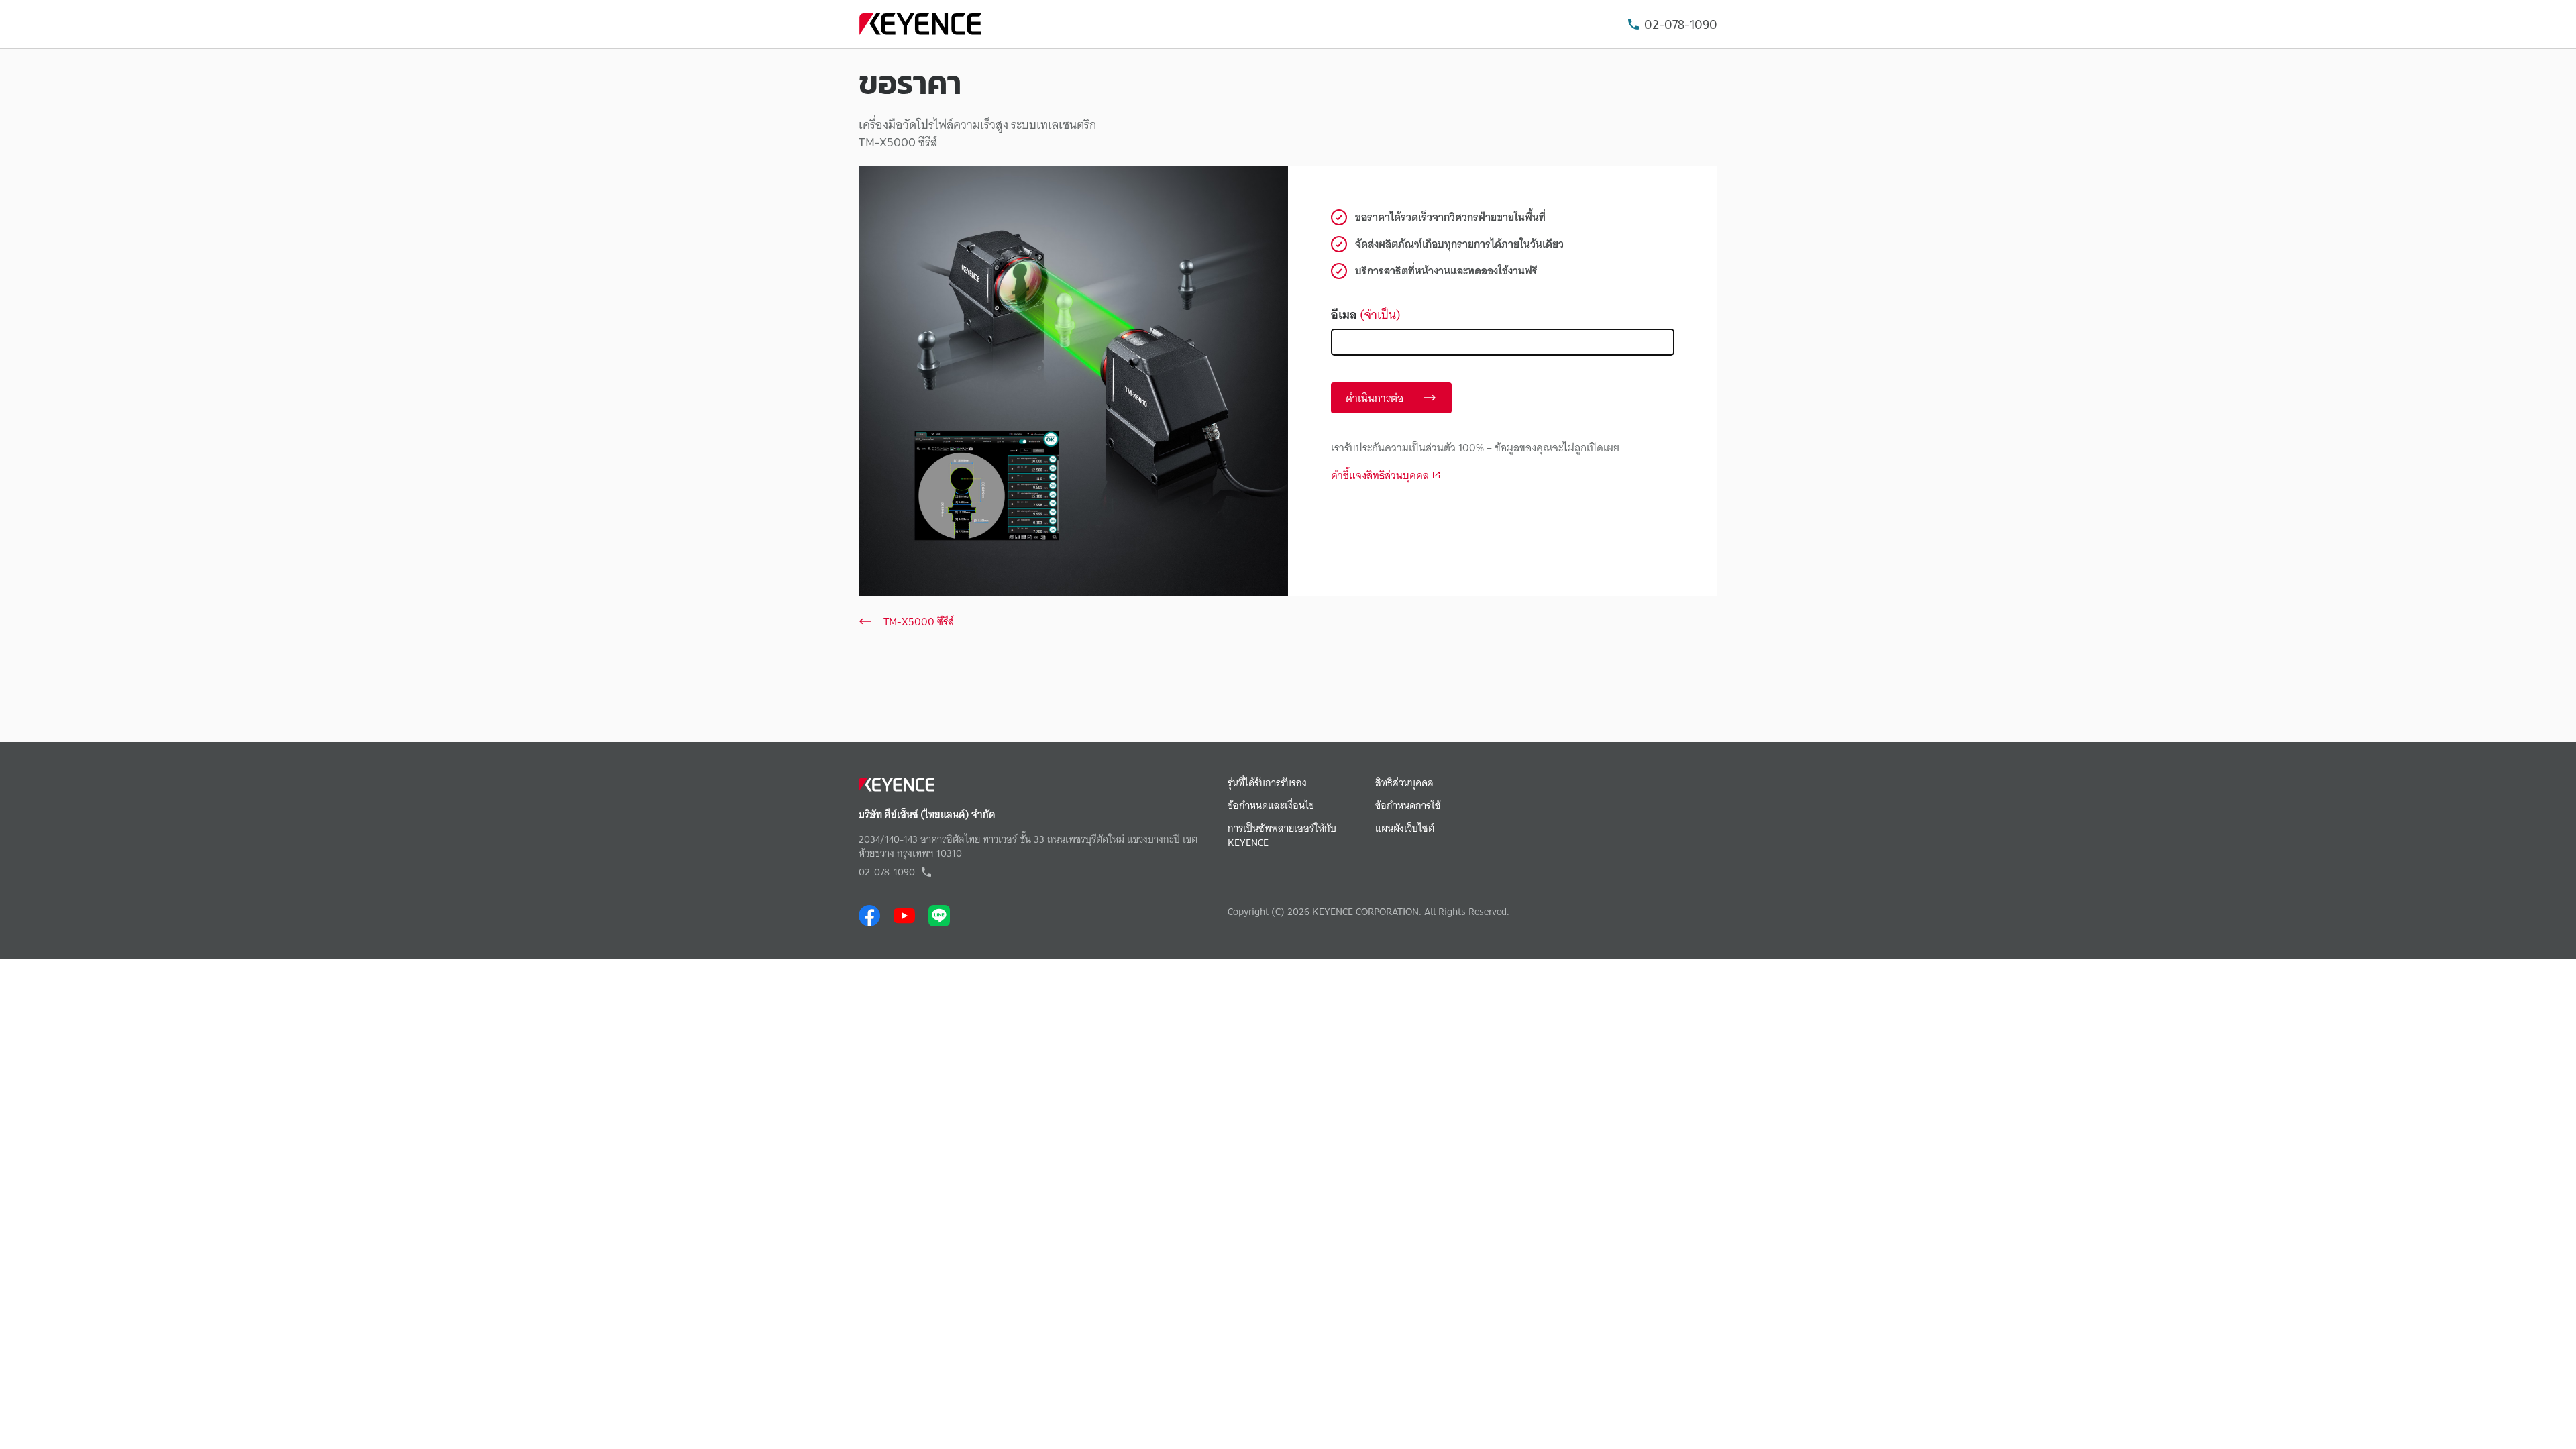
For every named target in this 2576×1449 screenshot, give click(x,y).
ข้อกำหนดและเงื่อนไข (1271, 806)
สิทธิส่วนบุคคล (1404, 783)
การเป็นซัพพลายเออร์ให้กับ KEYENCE (1282, 836)
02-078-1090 (1681, 24)
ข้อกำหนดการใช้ (1408, 806)
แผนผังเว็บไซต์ (1405, 829)
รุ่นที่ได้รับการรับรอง (1267, 783)
